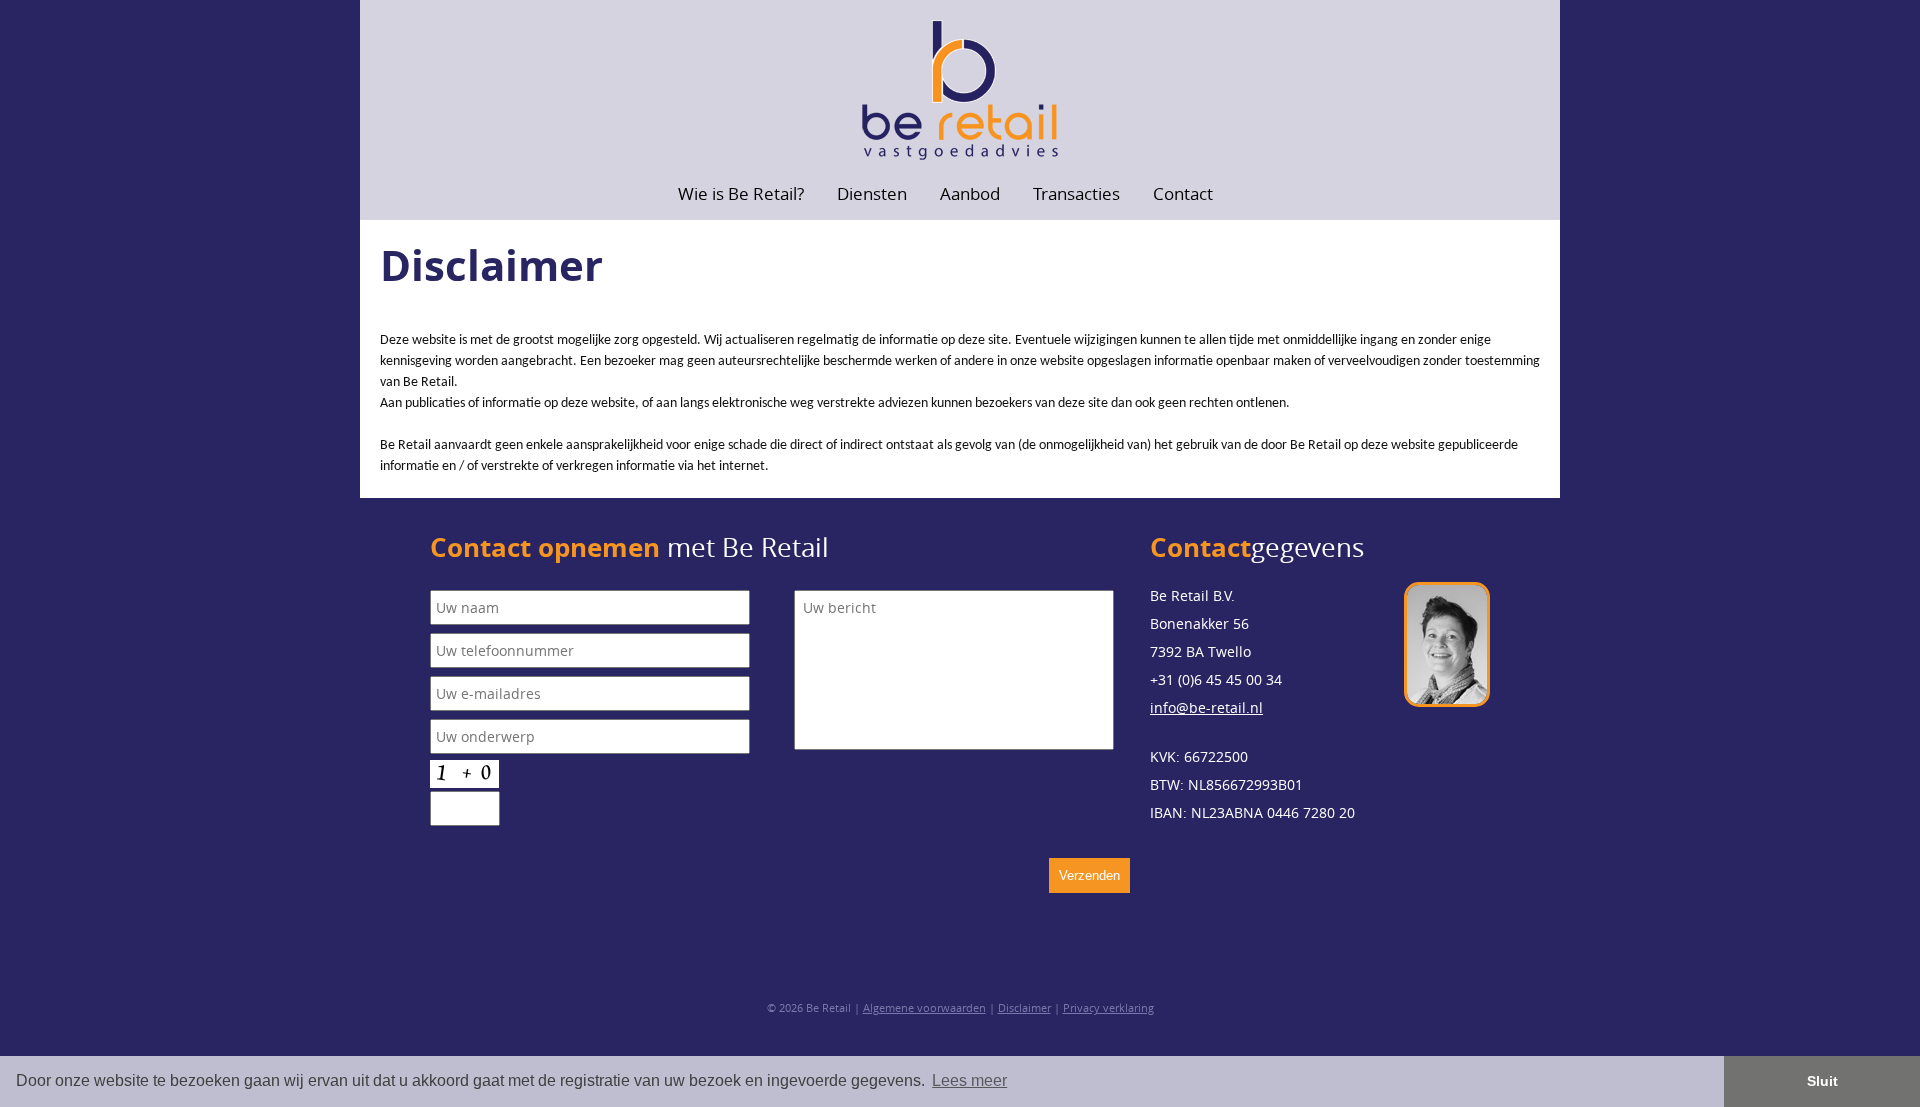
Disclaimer (1024, 1007)
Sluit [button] (1822, 1081)
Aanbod (970, 193)
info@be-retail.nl (1206, 707)
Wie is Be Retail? (741, 193)
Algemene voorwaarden (924, 1007)
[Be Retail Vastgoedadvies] (960, 90)
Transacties (1076, 193)
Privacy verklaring (1108, 1007)
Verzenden (1089, 875)
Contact (1183, 193)
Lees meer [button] (969, 1080)
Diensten (872, 193)
